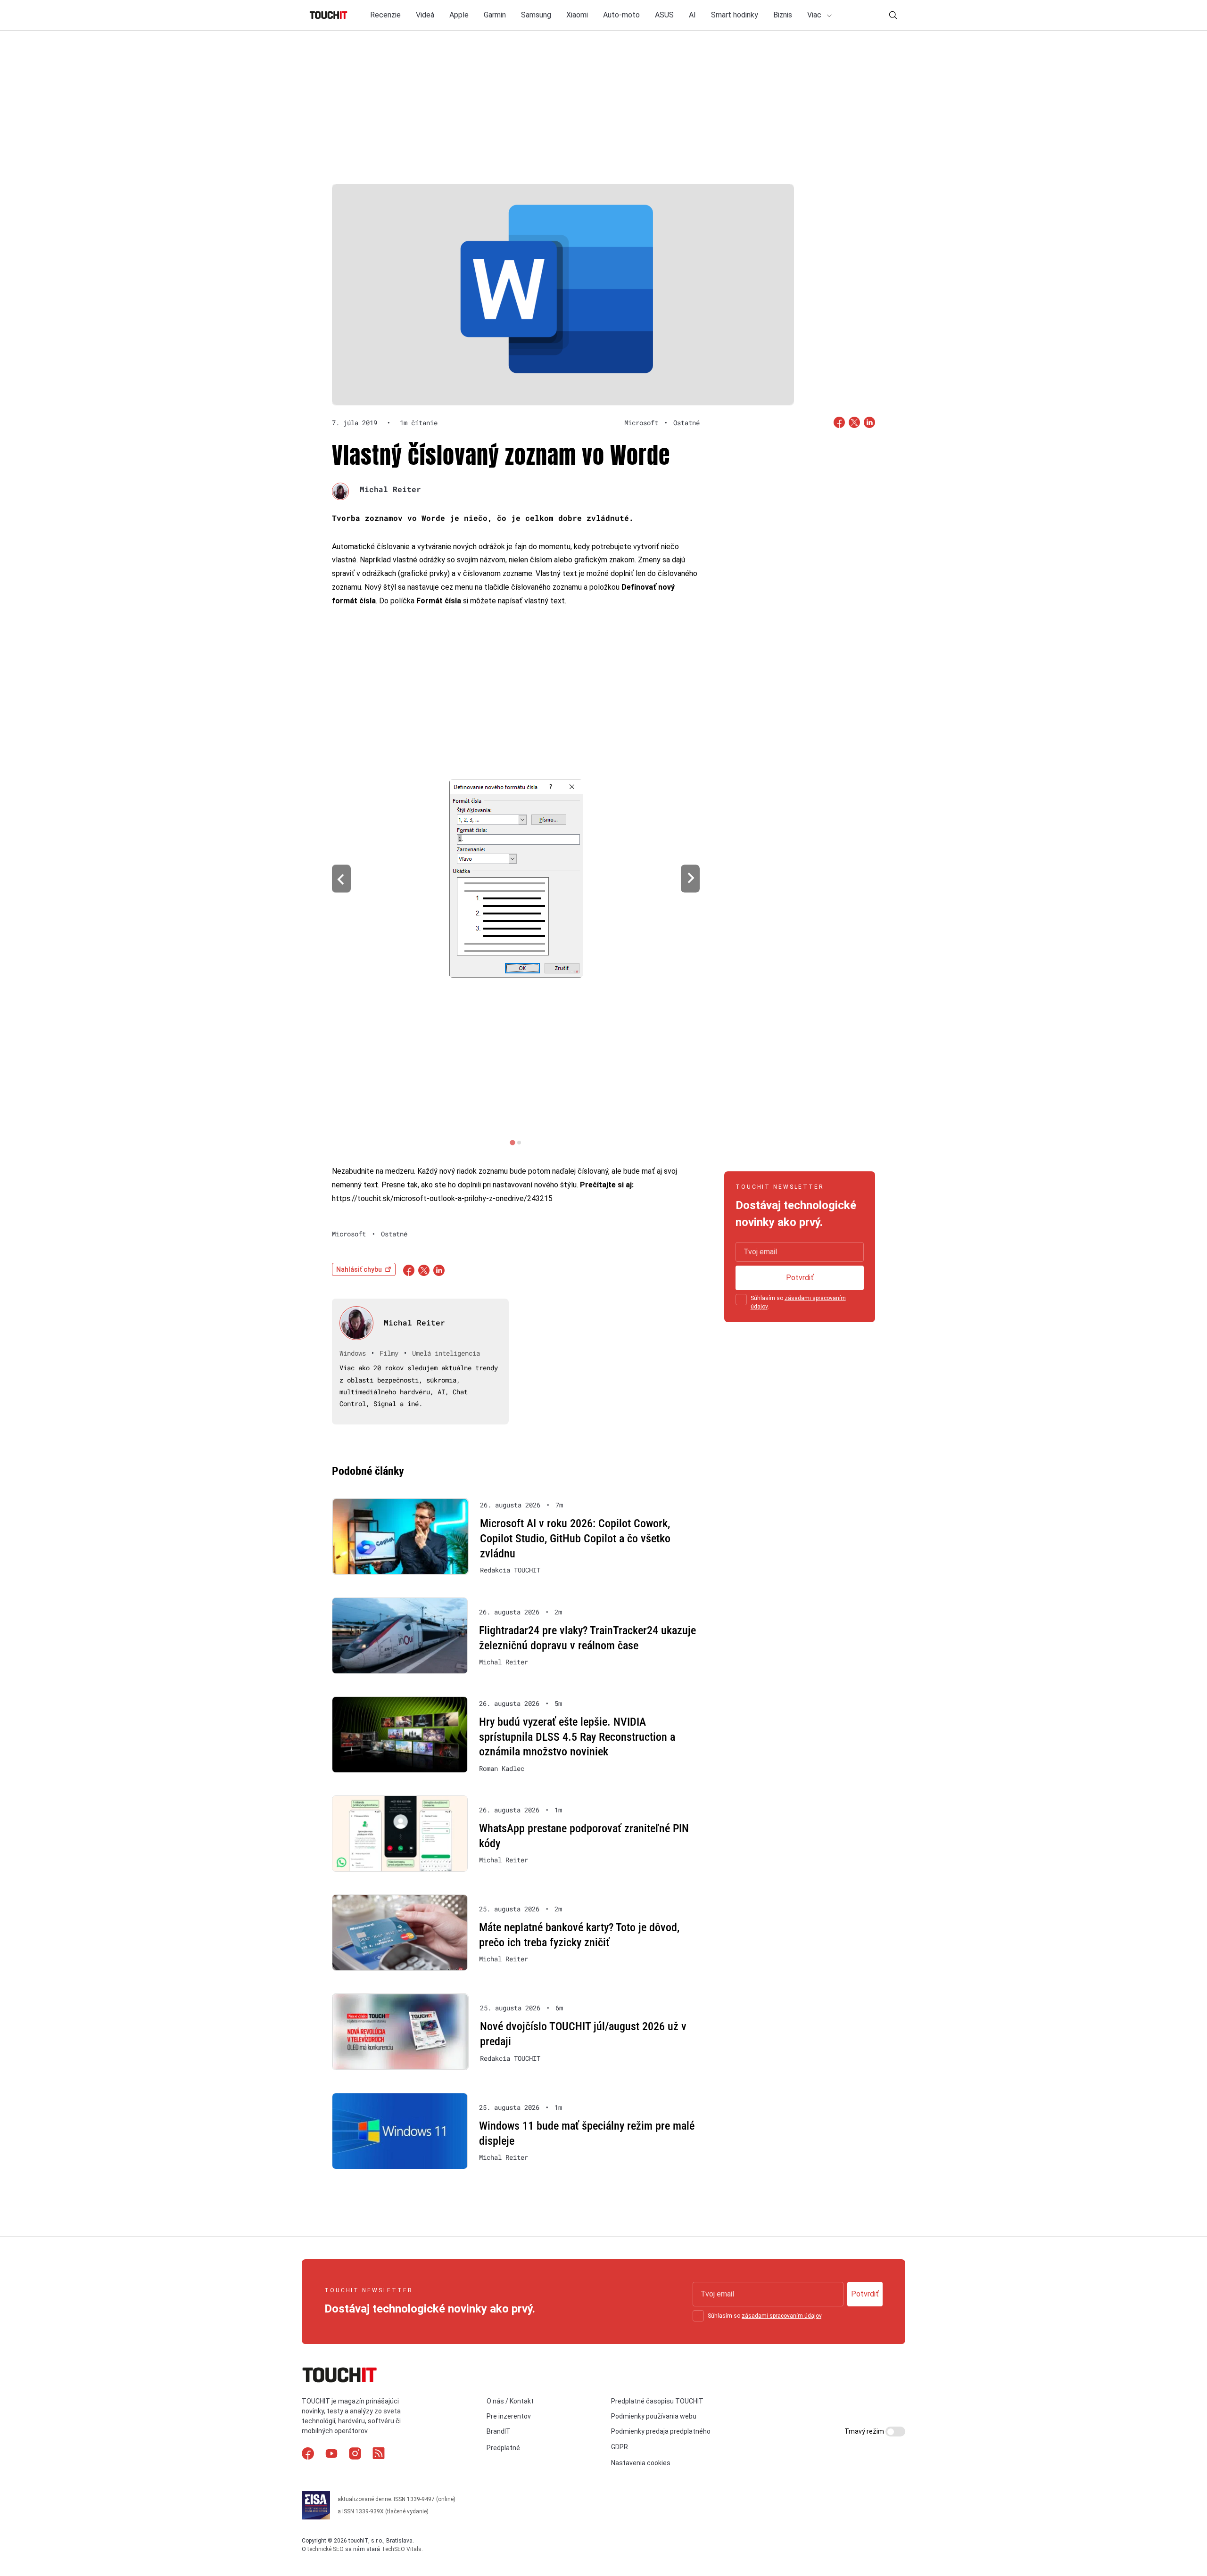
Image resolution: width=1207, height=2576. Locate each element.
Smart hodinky (735, 15)
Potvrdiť (800, 1278)
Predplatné (503, 2448)
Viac (815, 15)
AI (692, 15)
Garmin (495, 15)
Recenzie (385, 15)
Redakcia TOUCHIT (510, 1570)
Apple (459, 15)
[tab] (512, 1142)
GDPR (620, 2447)
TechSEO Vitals (401, 2549)
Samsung (536, 15)
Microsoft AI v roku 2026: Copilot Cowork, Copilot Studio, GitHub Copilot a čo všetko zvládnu (575, 1538)
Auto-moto (621, 15)
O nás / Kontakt (510, 2401)
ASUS (664, 15)
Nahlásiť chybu (359, 1269)
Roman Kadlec (502, 1769)
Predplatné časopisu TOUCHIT (657, 2401)
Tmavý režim (865, 2431)
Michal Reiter (390, 489)
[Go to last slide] (341, 879)
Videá (425, 15)
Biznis (783, 15)
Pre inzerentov (509, 2416)
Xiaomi (577, 15)
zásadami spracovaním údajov (781, 2316)
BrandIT (499, 2431)
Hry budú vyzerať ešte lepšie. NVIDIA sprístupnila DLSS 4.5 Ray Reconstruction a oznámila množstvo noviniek (577, 1737)
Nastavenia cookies (641, 2463)
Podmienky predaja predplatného (661, 2431)
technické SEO (326, 2549)
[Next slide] (690, 879)
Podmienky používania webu (654, 2416)
